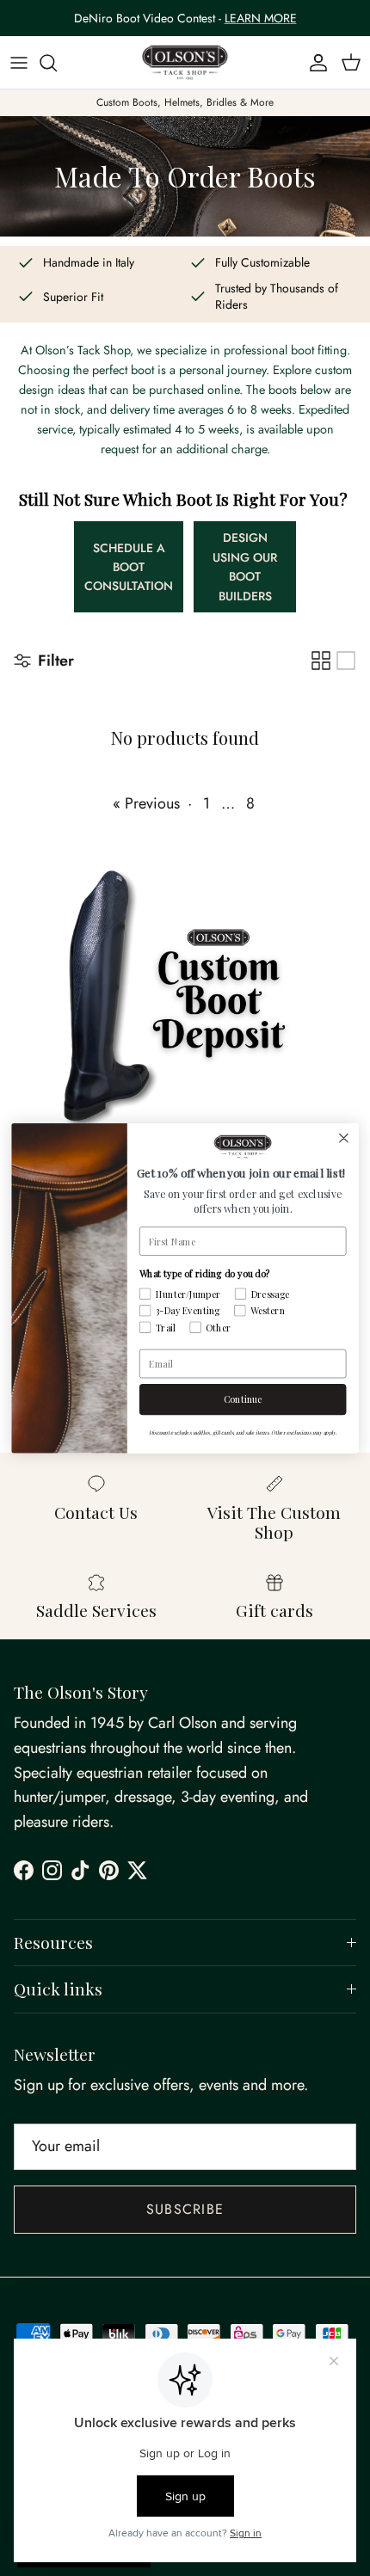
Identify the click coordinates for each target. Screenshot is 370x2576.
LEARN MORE (261, 18)
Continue (243, 1399)
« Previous (146, 803)
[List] (346, 661)
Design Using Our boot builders (245, 566)
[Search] (57, 63)
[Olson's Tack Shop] (185, 63)
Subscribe (185, 2209)
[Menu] (19, 63)
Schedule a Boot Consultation (129, 567)
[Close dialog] (344, 1138)
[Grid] (321, 661)
